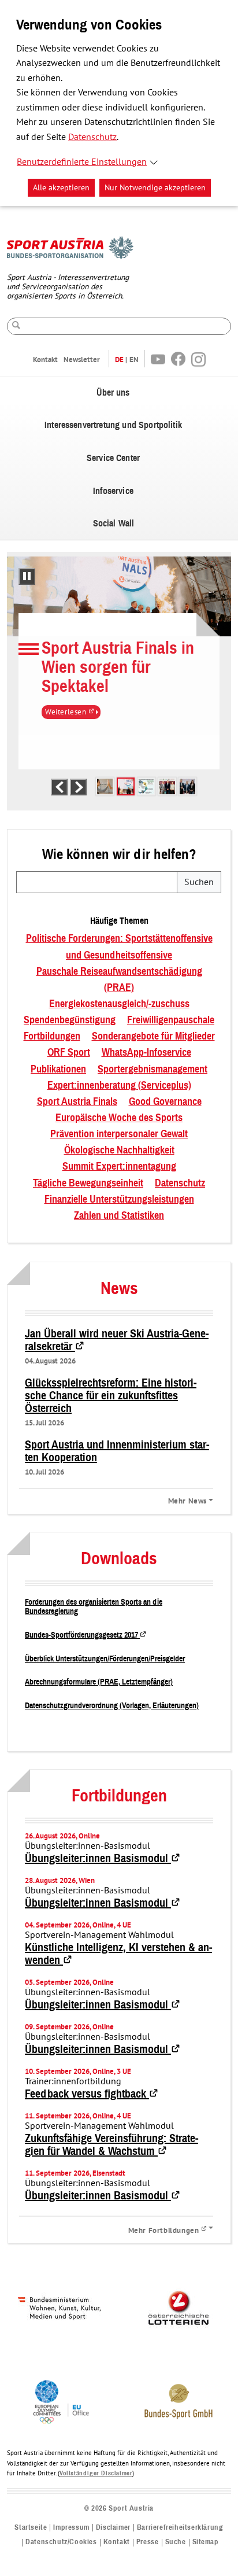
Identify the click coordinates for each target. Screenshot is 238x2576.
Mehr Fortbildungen (171, 2229)
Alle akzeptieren (61, 188)
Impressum (71, 2528)
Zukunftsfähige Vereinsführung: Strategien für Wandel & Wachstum (111, 2145)
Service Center (113, 458)
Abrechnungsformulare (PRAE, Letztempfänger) (99, 1682)
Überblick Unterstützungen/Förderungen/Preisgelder (105, 1659)
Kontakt (45, 360)
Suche (176, 2542)
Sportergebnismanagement (153, 1070)
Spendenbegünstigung (70, 1020)
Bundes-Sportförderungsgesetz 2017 (86, 1635)
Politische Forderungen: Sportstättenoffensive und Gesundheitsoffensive (119, 947)
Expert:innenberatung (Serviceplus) (119, 1086)
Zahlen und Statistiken (119, 1216)
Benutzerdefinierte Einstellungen (82, 162)
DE (119, 360)
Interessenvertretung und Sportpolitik (113, 425)
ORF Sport (69, 1053)
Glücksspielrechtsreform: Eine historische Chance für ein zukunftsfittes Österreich (111, 1396)
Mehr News (187, 1501)
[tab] (105, 786)
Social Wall (114, 524)
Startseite (31, 2528)
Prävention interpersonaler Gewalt (119, 1134)
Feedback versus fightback (92, 2094)
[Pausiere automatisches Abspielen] (27, 576)
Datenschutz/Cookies (61, 2542)
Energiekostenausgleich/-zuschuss (119, 1004)
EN (134, 360)
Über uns (113, 393)
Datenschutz (92, 137)
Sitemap (206, 2542)
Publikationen (58, 1070)
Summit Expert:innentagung (119, 1167)
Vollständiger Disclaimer (96, 2473)
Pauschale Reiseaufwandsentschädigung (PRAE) (119, 980)
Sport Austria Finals (77, 1102)
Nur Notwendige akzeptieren (155, 188)
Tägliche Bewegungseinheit (88, 1184)
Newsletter (82, 360)
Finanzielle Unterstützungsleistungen (119, 1200)
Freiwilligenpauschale (171, 1020)
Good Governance (165, 1102)
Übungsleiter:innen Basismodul (103, 1859)
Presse (148, 2542)
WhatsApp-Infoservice (146, 1053)
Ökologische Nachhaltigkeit (119, 1151)
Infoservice (113, 491)
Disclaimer (113, 2528)
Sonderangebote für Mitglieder (153, 1037)
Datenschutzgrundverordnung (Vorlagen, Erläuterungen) (112, 1706)
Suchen (199, 882)
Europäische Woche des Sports (119, 1118)
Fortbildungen (52, 1037)
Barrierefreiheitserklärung (180, 2528)
